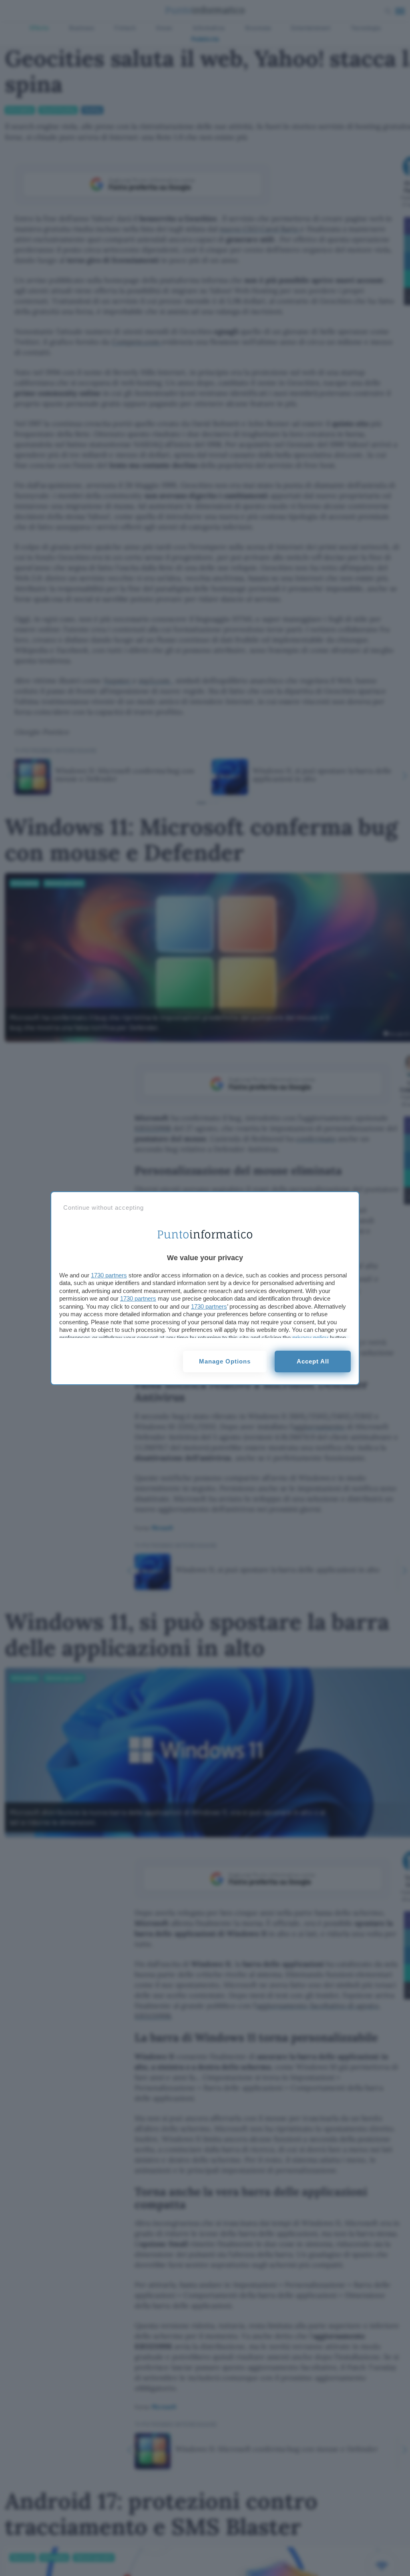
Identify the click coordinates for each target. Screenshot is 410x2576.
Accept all (313, 1361)
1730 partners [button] (109, 1275)
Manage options (225, 1361)
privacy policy (310, 1338)
